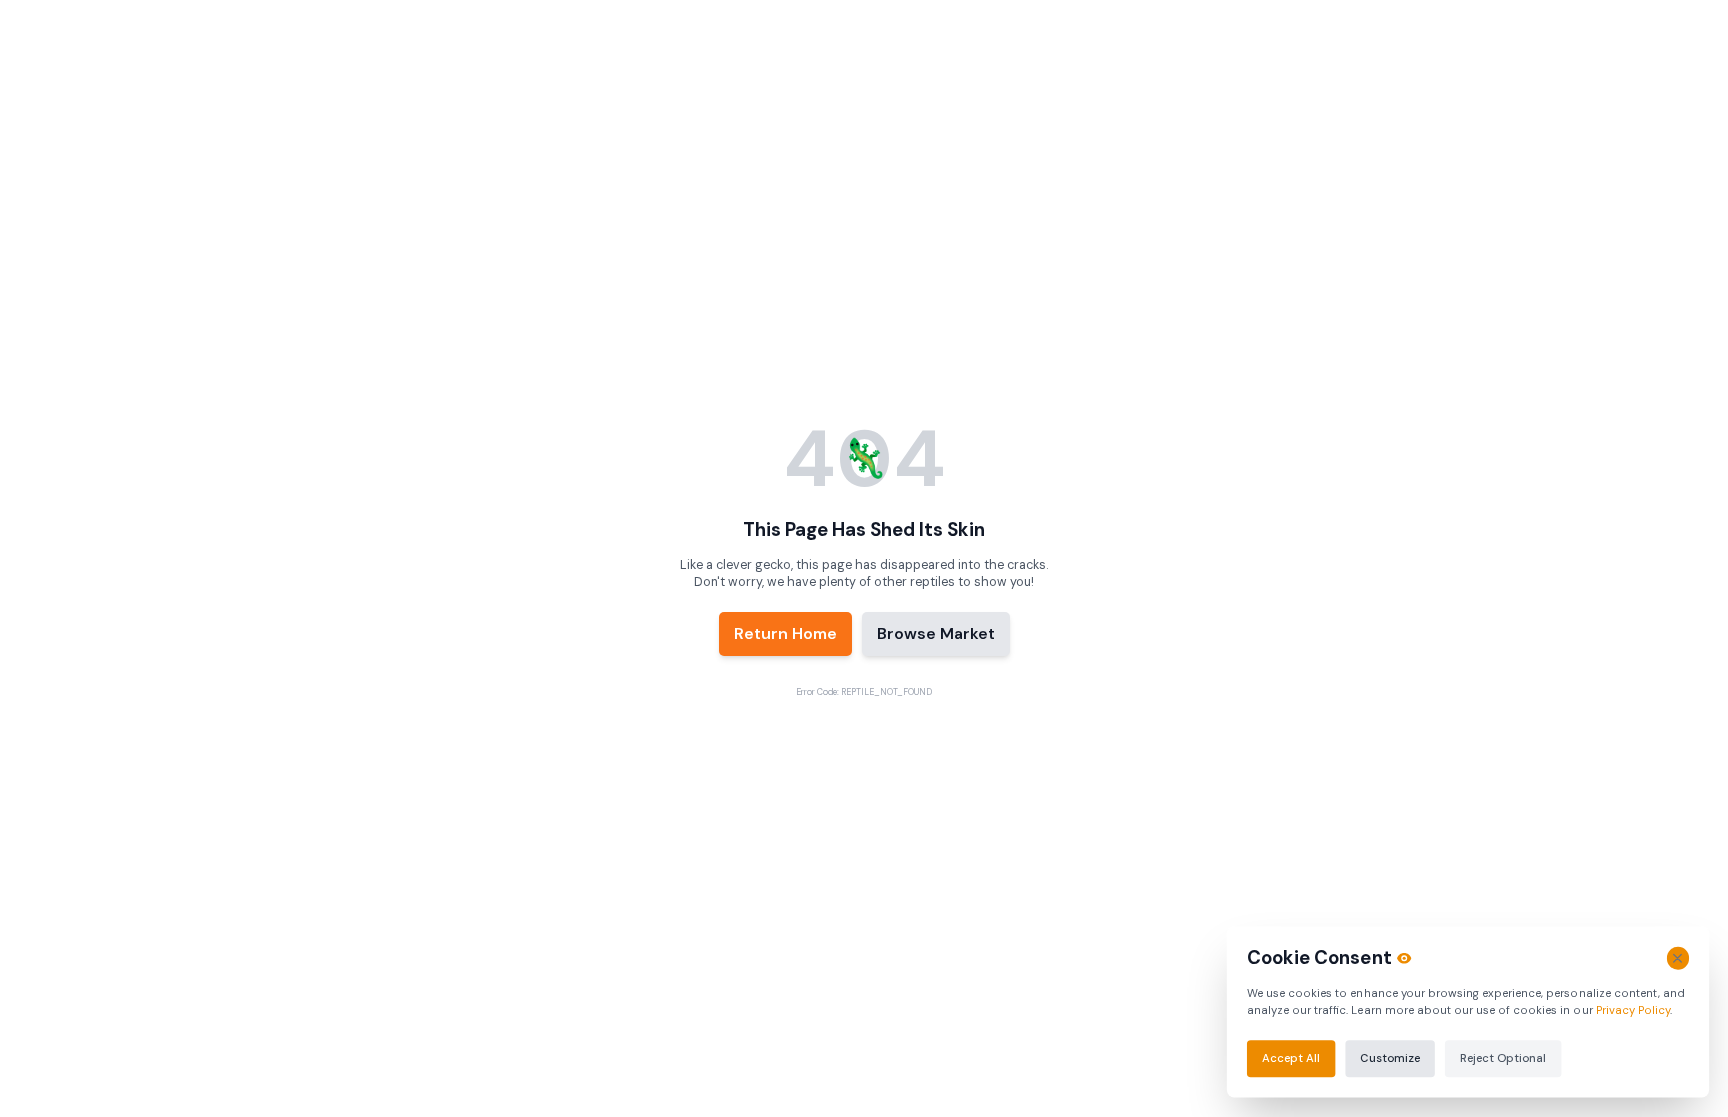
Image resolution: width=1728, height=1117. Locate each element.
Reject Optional (1503, 1058)
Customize (1389, 1058)
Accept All (1291, 1058)
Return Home (785, 633)
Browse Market (936, 633)
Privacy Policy (1633, 1010)
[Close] (1677, 958)
